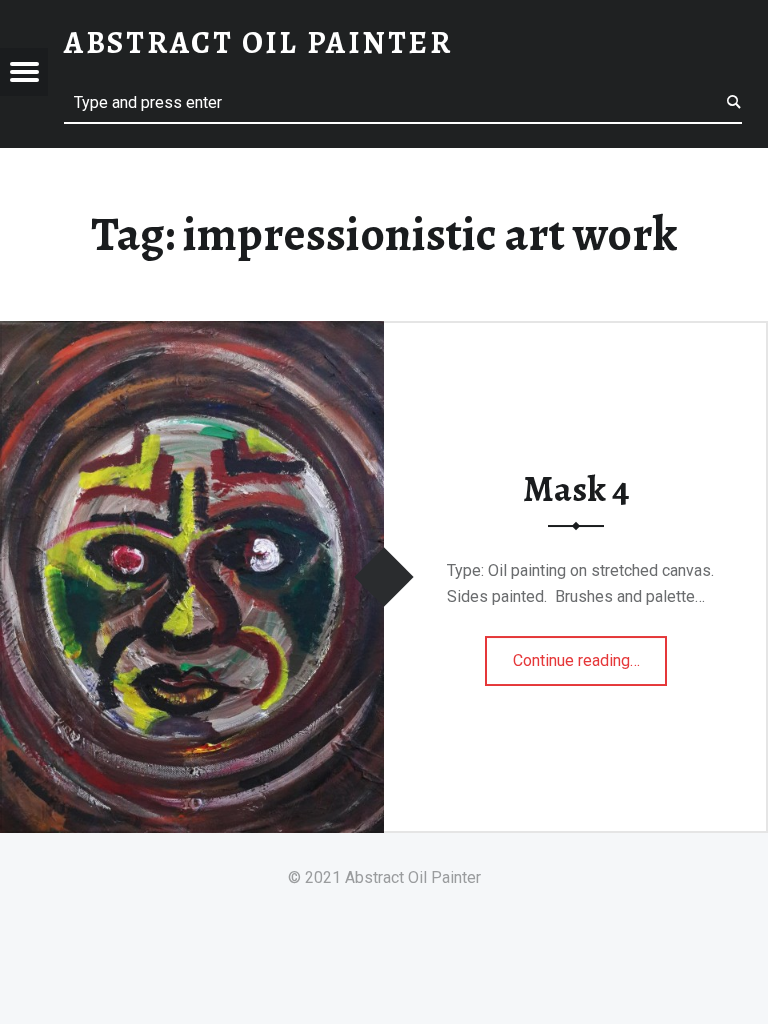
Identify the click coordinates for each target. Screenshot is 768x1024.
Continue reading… (590, 654)
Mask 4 (576, 489)
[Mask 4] (192, 333)
